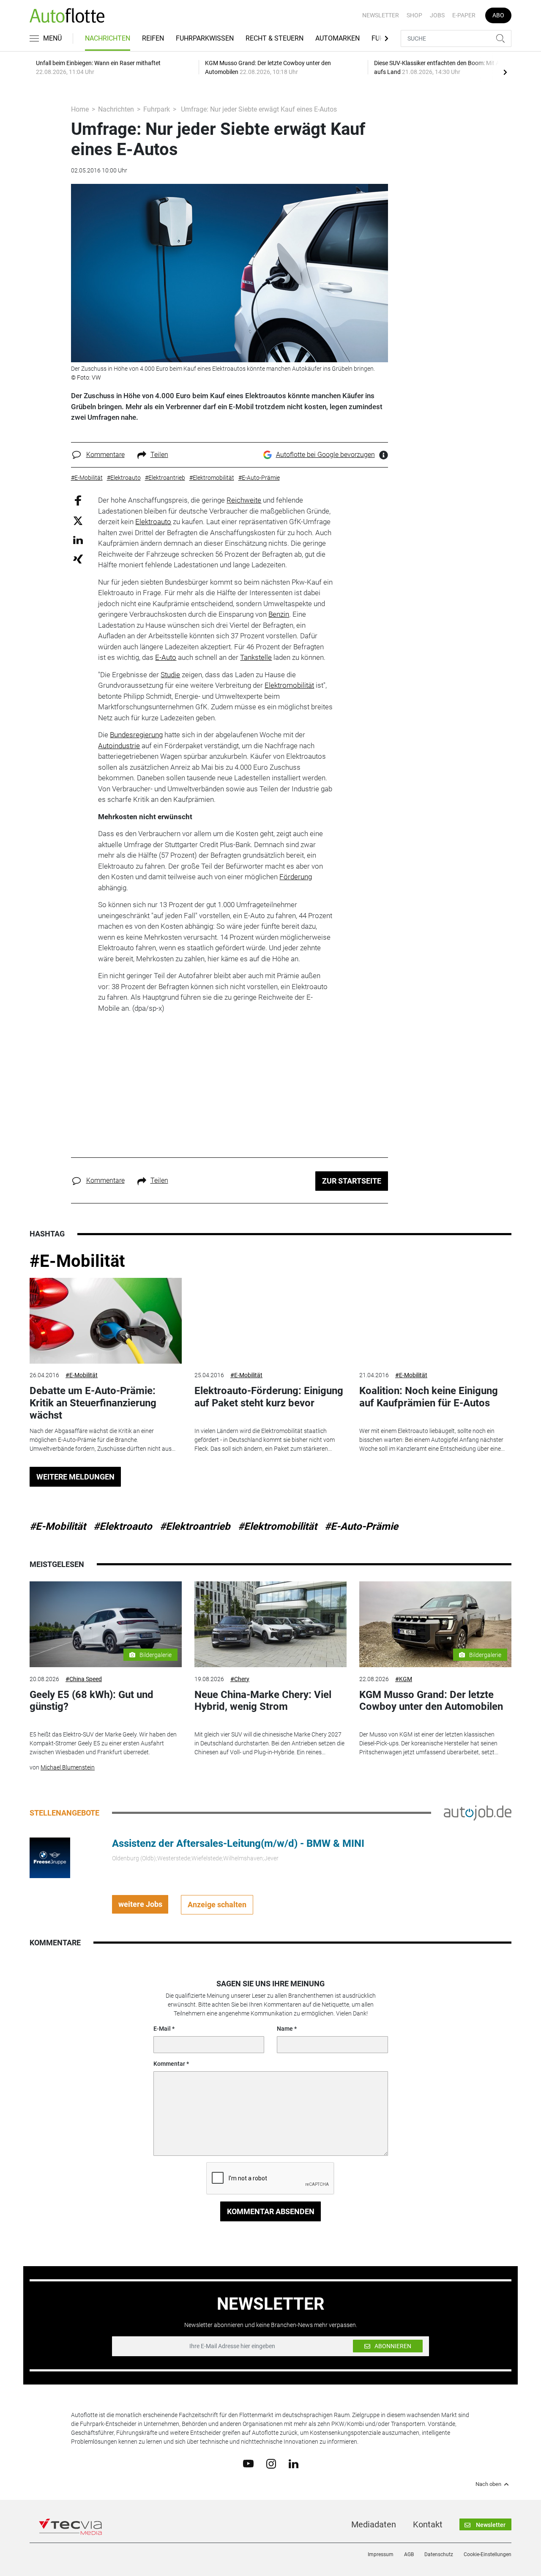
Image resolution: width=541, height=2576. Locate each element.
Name (285, 2029)
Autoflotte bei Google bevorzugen (325, 455)
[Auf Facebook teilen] (78, 500)
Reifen (153, 38)
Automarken (337, 38)
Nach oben (488, 2484)
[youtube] (248, 2463)
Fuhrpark (157, 109)
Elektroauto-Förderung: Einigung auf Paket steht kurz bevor (269, 1397)
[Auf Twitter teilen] (78, 520)
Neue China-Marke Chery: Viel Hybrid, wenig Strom (263, 1701)
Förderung (296, 877)
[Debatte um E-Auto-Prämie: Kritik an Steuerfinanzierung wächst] (106, 1321)
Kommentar (169, 2064)
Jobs (437, 15)
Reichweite (244, 500)
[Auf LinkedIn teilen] (78, 540)
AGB (409, 2554)
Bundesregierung (136, 735)
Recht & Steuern (275, 38)
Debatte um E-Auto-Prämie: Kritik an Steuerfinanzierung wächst (93, 1403)
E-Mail (162, 2029)
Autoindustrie (119, 746)
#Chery (240, 1679)
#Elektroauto (123, 1526)
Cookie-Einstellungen (488, 2554)
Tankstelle (256, 657)
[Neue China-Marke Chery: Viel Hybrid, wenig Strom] (270, 1624)
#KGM (404, 1679)
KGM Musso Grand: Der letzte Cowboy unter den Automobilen (431, 1701)
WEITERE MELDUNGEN (75, 1477)
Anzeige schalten (217, 1905)
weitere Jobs (140, 1904)
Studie (170, 675)
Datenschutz (439, 2554)
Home (80, 109)
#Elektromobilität (277, 1526)
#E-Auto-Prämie (361, 1526)
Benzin (279, 614)
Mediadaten (374, 2524)
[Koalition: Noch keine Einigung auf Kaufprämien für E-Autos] (435, 1321)
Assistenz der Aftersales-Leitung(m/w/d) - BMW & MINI (238, 1843)
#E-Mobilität (77, 1261)
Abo (498, 15)
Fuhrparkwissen (205, 38)
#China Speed (84, 1679)
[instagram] (271, 2463)
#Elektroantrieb (195, 1526)
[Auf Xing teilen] (78, 559)
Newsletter (381, 15)
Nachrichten (108, 38)
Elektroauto (153, 522)
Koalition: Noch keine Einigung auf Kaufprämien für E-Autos (429, 1397)
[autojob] (478, 1812)
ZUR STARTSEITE (352, 1181)
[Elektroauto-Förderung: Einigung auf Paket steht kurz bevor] (270, 1321)
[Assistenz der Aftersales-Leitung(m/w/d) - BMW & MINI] (50, 1857)
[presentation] (505, 72)
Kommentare (105, 455)
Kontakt (428, 2524)
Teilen (159, 455)
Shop (414, 15)
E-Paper (464, 15)
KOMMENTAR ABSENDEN (271, 2211)
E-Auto (166, 657)
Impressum (381, 2554)
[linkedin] (294, 2463)
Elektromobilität (289, 685)
